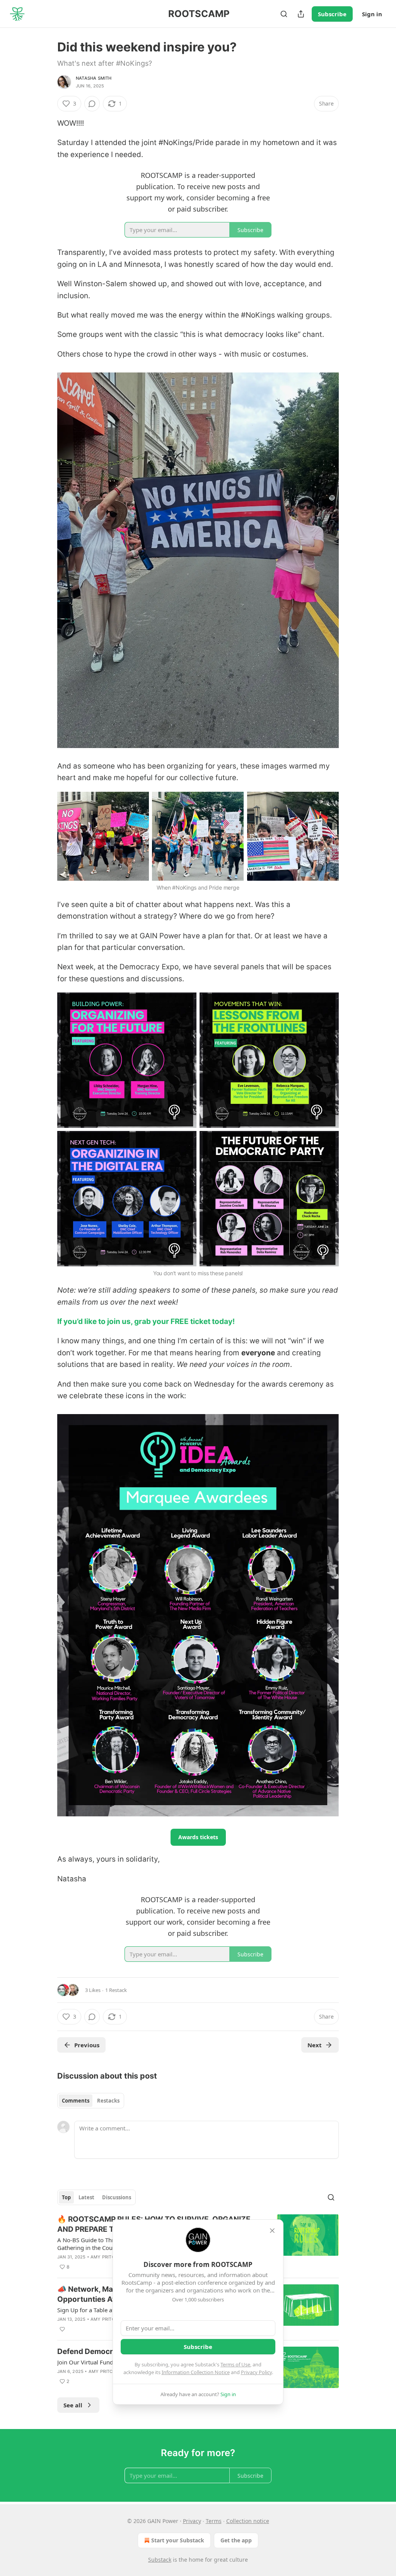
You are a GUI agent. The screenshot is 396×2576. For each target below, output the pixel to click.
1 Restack (116, 1990)
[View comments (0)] (92, 104)
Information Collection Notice (196, 2372)
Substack (160, 2560)
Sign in (372, 14)
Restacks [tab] (108, 2101)
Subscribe (332, 14)
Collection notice (248, 2521)
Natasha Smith (94, 78)
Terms (214, 2521)
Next (315, 2045)
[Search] (284, 14)
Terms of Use (235, 2364)
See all (73, 2405)
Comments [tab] (76, 2101)
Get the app (236, 2540)
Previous (87, 2045)
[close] (272, 2231)
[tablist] (91, 2101)
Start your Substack (178, 2540)
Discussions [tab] (117, 2197)
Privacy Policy (256, 2372)
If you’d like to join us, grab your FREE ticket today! (146, 1321)
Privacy (192, 2521)
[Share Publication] (301, 14)
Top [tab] (66, 2197)
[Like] (62, 2329)
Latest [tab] (86, 2197)
